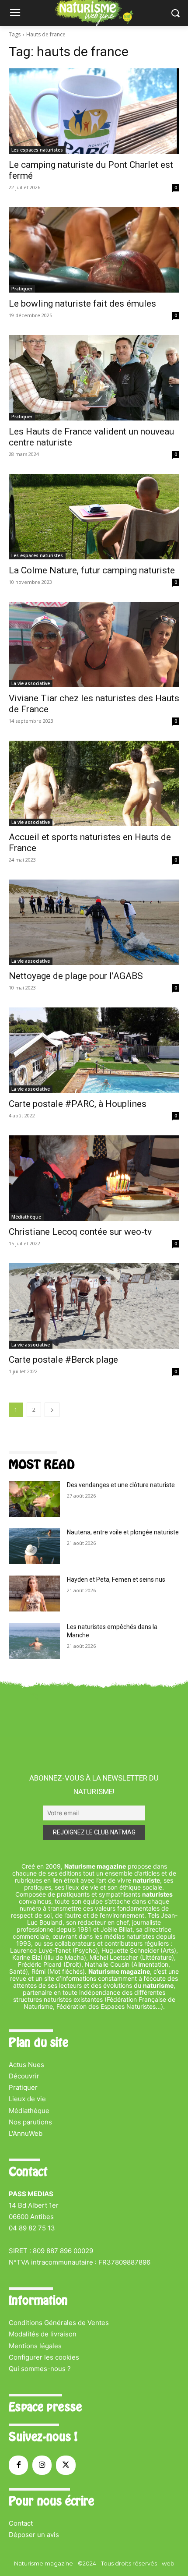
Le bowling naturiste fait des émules (82, 304)
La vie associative (31, 683)
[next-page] (52, 1410)
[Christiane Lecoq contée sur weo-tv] (94, 1178)
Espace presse (45, 2407)
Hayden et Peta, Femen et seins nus (116, 1580)
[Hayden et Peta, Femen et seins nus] (34, 1594)
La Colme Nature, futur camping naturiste (92, 570)
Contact (21, 2523)
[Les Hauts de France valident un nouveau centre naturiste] (94, 378)
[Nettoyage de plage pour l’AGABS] (94, 922)
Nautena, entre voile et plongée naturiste (123, 1532)
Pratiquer (22, 289)
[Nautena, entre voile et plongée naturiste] (34, 1546)
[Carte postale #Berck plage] (94, 1306)
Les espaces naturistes (37, 150)
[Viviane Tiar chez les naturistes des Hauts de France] (94, 645)
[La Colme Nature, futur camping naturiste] (94, 517)
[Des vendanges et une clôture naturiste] (34, 1499)
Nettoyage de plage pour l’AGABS (76, 976)
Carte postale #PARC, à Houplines (78, 1104)
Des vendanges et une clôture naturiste (121, 1485)
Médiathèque (26, 1217)
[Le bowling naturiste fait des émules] (94, 250)
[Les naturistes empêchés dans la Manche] (34, 1641)
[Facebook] (18, 2465)
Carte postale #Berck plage (63, 1360)
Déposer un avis (34, 2535)
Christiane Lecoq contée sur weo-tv (80, 1232)
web (168, 2563)
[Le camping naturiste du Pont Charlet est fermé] (94, 111)
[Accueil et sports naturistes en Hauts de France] (94, 783)
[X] (66, 2465)
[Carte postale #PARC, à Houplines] (94, 1050)
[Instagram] (42, 2465)
